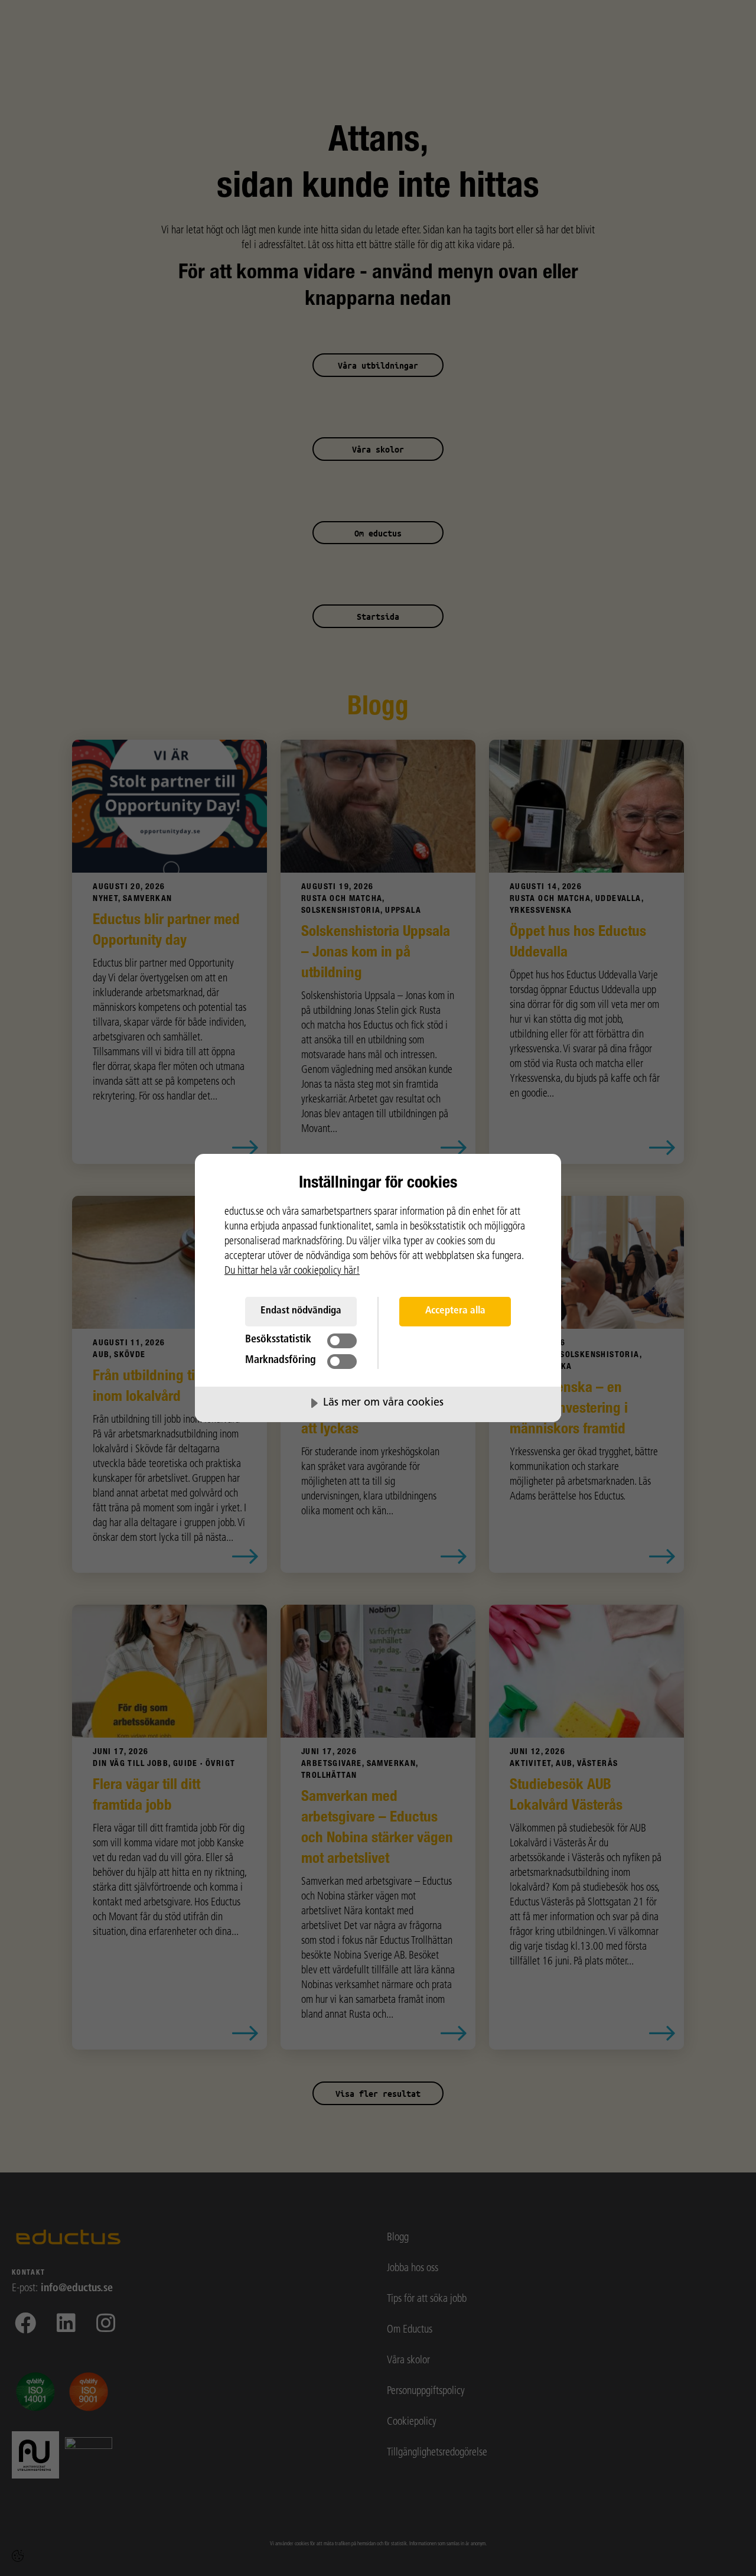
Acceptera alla (455, 1311)
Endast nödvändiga (301, 1311)
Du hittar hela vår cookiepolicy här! (292, 1271)
